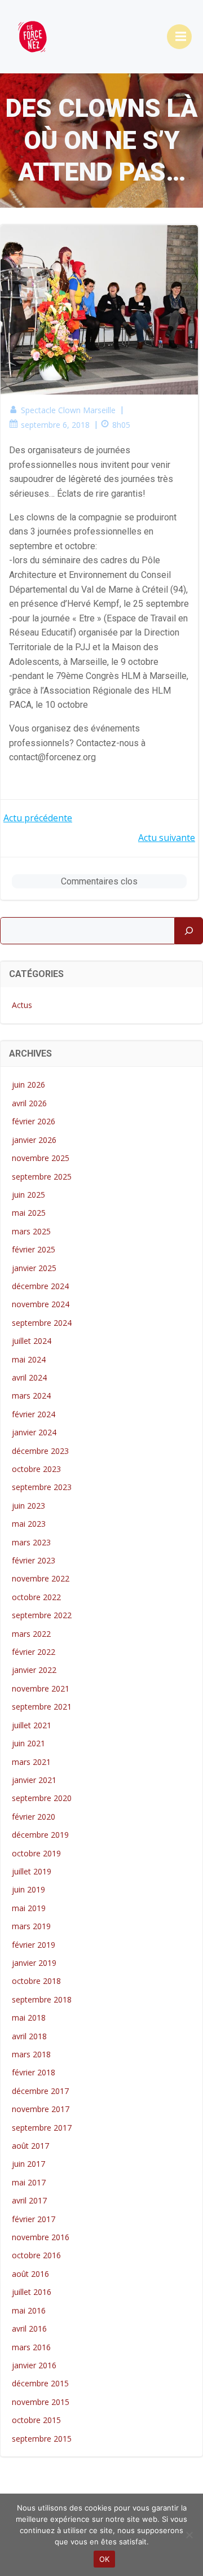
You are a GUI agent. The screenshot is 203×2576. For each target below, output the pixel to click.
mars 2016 (31, 2347)
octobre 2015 (36, 2420)
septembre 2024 (42, 1323)
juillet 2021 (32, 1725)
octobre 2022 (36, 1597)
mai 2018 (29, 2018)
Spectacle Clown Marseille (68, 410)
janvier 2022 (34, 1670)
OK (105, 2559)
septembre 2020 (42, 1798)
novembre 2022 (41, 1578)
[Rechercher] (189, 931)
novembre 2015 (41, 2402)
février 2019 (34, 1945)
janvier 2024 (34, 1432)
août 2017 (30, 2146)
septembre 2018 (42, 1999)
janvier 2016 (34, 2365)
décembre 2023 (40, 1451)
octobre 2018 (36, 1981)
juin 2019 (28, 1889)
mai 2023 (29, 1524)
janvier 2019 (34, 1963)
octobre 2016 (36, 2255)
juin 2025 (28, 1195)
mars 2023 (31, 1542)
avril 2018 (29, 2036)
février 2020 (34, 1817)
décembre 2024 (40, 1286)
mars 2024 (31, 1396)
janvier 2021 (34, 1780)
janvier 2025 (34, 1268)
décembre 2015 (40, 2383)
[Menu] (179, 37)
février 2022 (34, 1652)
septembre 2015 (42, 2439)
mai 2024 (29, 1359)
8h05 (121, 425)
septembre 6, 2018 (55, 425)
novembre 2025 (41, 1158)
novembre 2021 (41, 1688)
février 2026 (34, 1121)
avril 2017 (29, 2200)
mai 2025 (29, 1213)
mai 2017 (29, 2182)
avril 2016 (29, 2329)
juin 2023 (28, 1506)
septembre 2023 (42, 1487)
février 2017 (34, 2219)
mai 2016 (29, 2310)
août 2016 (30, 2274)
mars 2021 (31, 1762)
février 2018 (34, 2072)
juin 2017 (28, 2164)
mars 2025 (31, 1231)
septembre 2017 (42, 2128)
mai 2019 (29, 1908)
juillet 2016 (32, 2292)
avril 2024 (29, 1377)
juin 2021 (28, 1743)
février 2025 (34, 1249)
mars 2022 (31, 1634)
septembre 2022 (42, 1615)
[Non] (189, 2535)
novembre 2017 (41, 2109)
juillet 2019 (32, 1871)
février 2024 (34, 1414)
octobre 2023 (36, 1469)
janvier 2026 (34, 1140)
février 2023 (34, 1560)
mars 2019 (31, 1926)
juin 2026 (28, 1085)
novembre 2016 (41, 2237)
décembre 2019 (40, 1835)
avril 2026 (29, 1103)
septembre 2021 (42, 1707)
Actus (22, 1005)
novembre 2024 (41, 1304)
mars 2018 (31, 2054)
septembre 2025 (42, 1177)
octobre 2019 (36, 1853)
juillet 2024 (32, 1341)
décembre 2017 (40, 2091)
